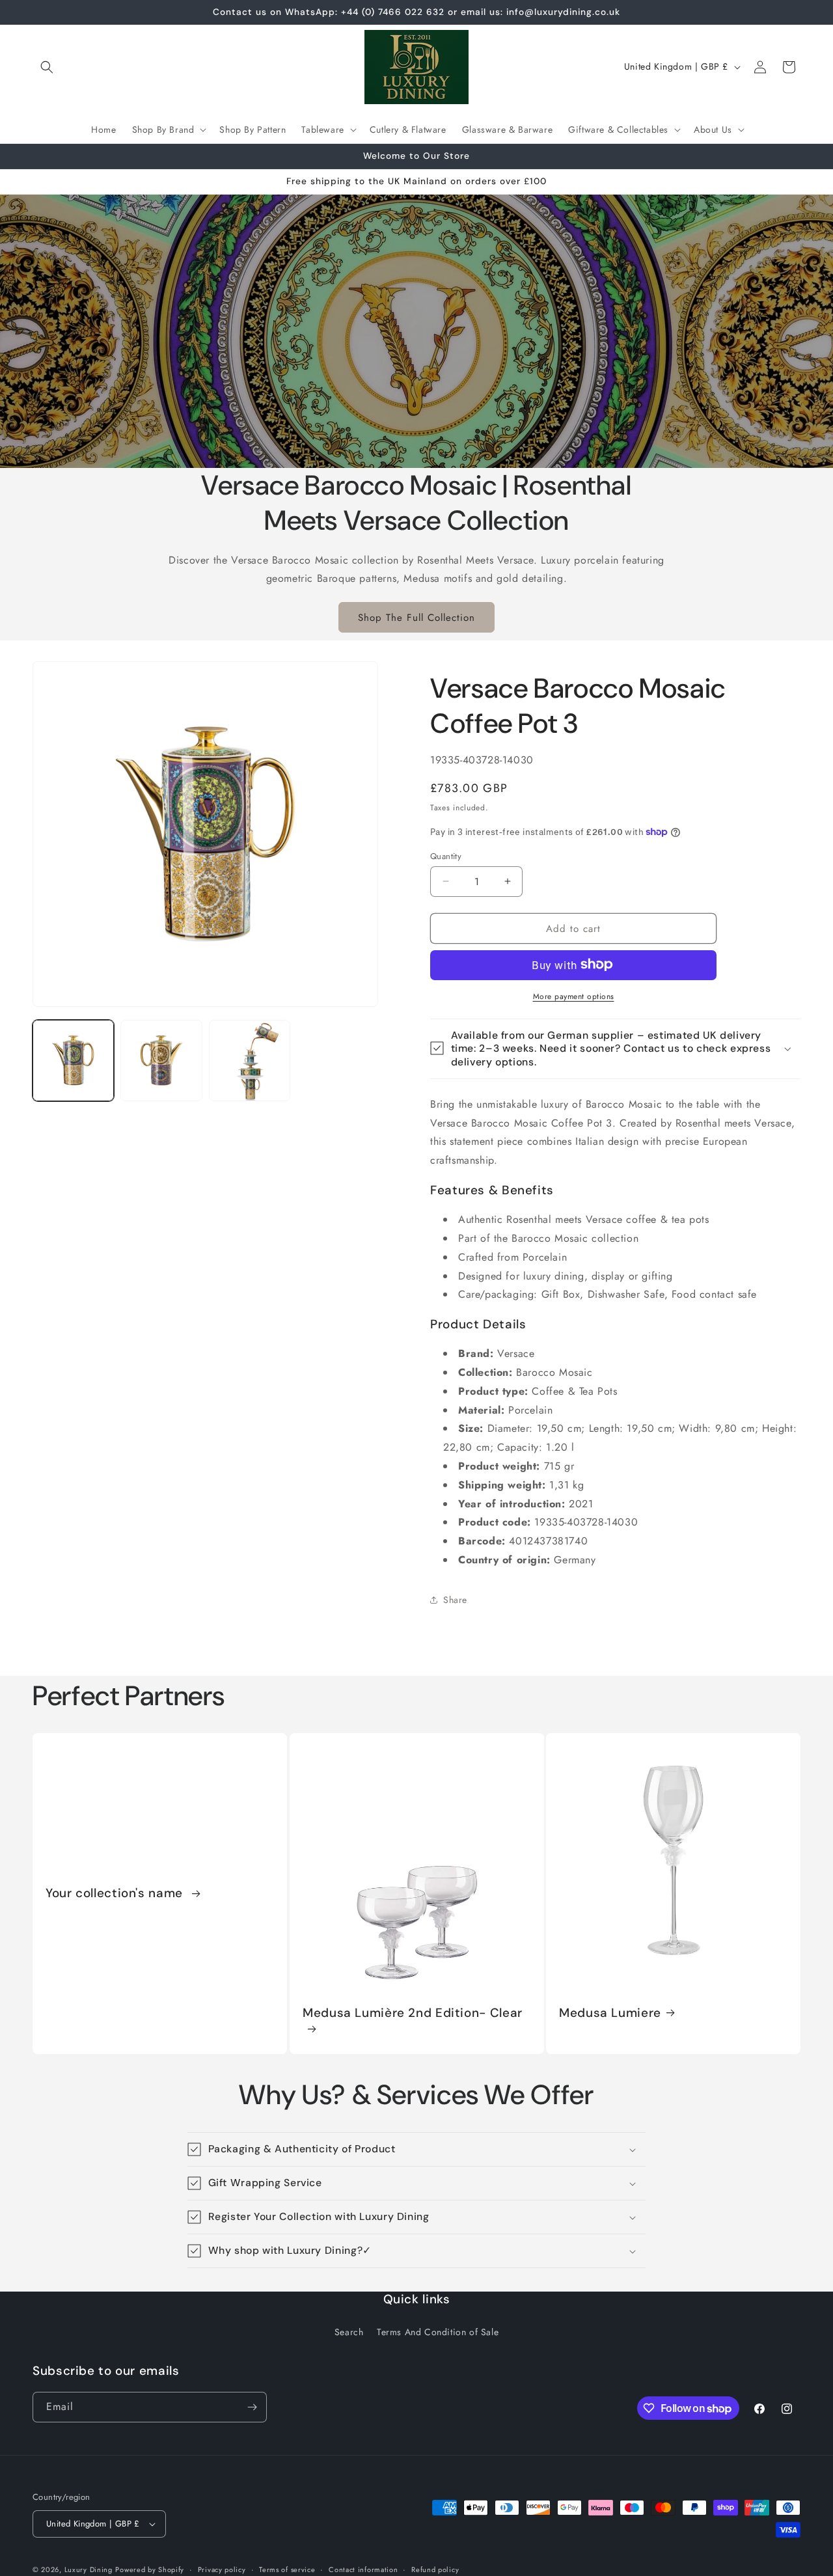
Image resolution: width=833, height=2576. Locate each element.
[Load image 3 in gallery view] (250, 1061)
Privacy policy (222, 2569)
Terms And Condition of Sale (438, 2332)
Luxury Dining (89, 2569)
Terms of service (287, 2569)
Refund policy (435, 2569)
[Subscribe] (252, 2407)
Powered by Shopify (150, 2569)
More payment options (574, 996)
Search (349, 2332)
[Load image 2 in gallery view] (161, 1061)
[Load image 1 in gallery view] (73, 1061)
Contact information (363, 2569)
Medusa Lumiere (610, 2013)
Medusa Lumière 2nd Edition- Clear (413, 2013)
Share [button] (455, 1600)
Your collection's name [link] (116, 1894)
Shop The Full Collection (416, 617)
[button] (47, 67)
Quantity (446, 856)
